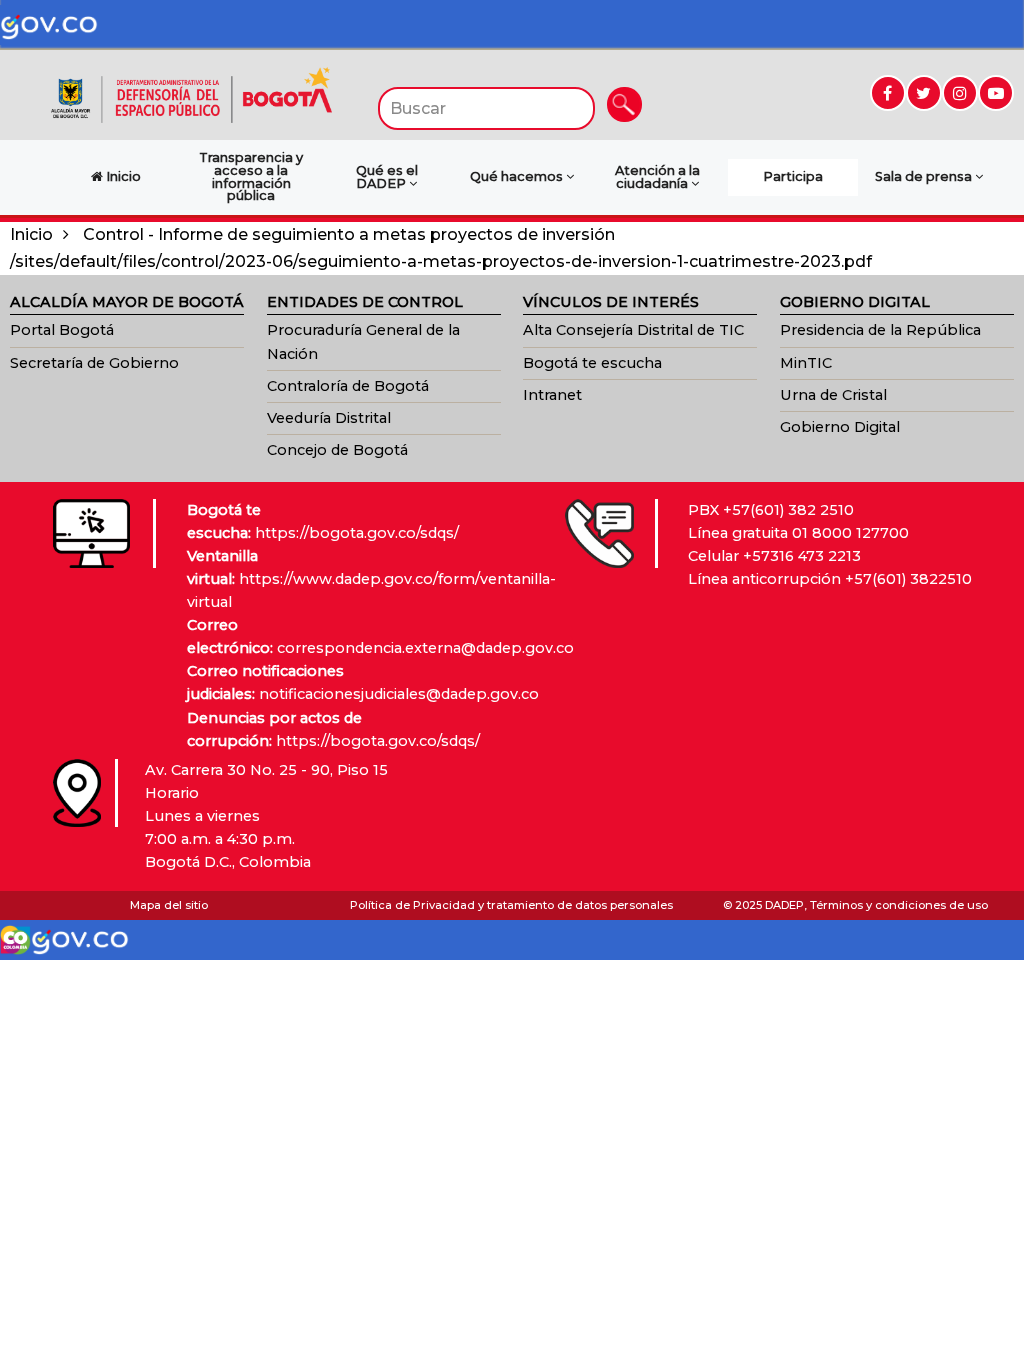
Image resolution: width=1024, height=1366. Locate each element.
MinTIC (806, 363)
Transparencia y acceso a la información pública (251, 176)
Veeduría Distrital (329, 418)
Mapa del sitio (169, 905)
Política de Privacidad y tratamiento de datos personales (511, 905)
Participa (793, 176)
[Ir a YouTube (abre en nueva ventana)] (996, 93)
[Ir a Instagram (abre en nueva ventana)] (960, 93)
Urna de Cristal (833, 395)
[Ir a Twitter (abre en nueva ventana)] (924, 93)
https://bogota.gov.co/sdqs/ (357, 533)
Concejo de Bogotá (337, 450)
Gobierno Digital (840, 427)
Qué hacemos (518, 176)
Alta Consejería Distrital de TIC (633, 330)
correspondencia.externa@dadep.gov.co (425, 648)
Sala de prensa (925, 176)
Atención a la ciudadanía (657, 177)
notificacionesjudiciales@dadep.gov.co (399, 694)
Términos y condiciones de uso (899, 905)
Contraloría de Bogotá (348, 386)
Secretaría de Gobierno (94, 363)
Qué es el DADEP (387, 177)
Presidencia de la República (880, 330)
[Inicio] (191, 93)
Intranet (552, 395)
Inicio (31, 234)
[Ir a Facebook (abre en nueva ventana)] (888, 93)
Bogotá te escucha (592, 363)
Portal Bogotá (62, 330)
